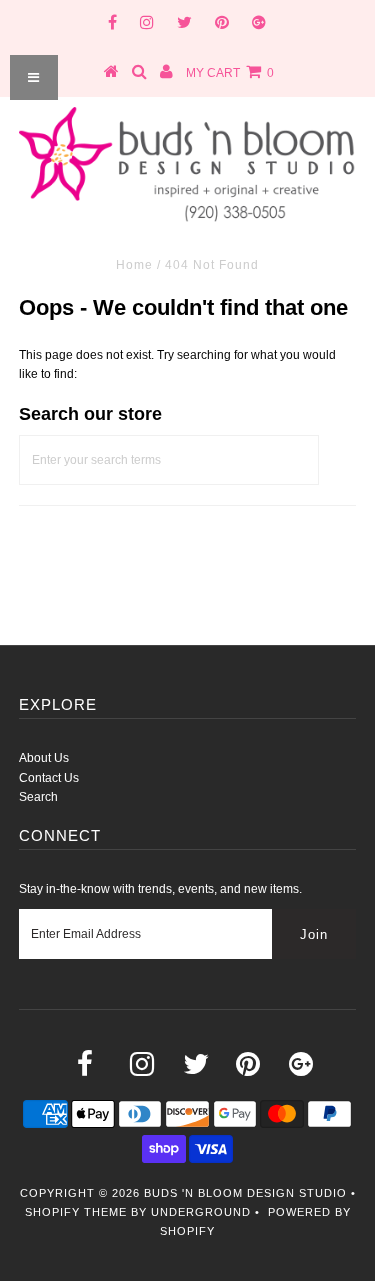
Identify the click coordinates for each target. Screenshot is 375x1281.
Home (134, 265)
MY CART (230, 73)
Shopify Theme (76, 1212)
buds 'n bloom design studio (245, 1193)
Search (38, 797)
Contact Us (49, 778)
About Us (44, 758)
